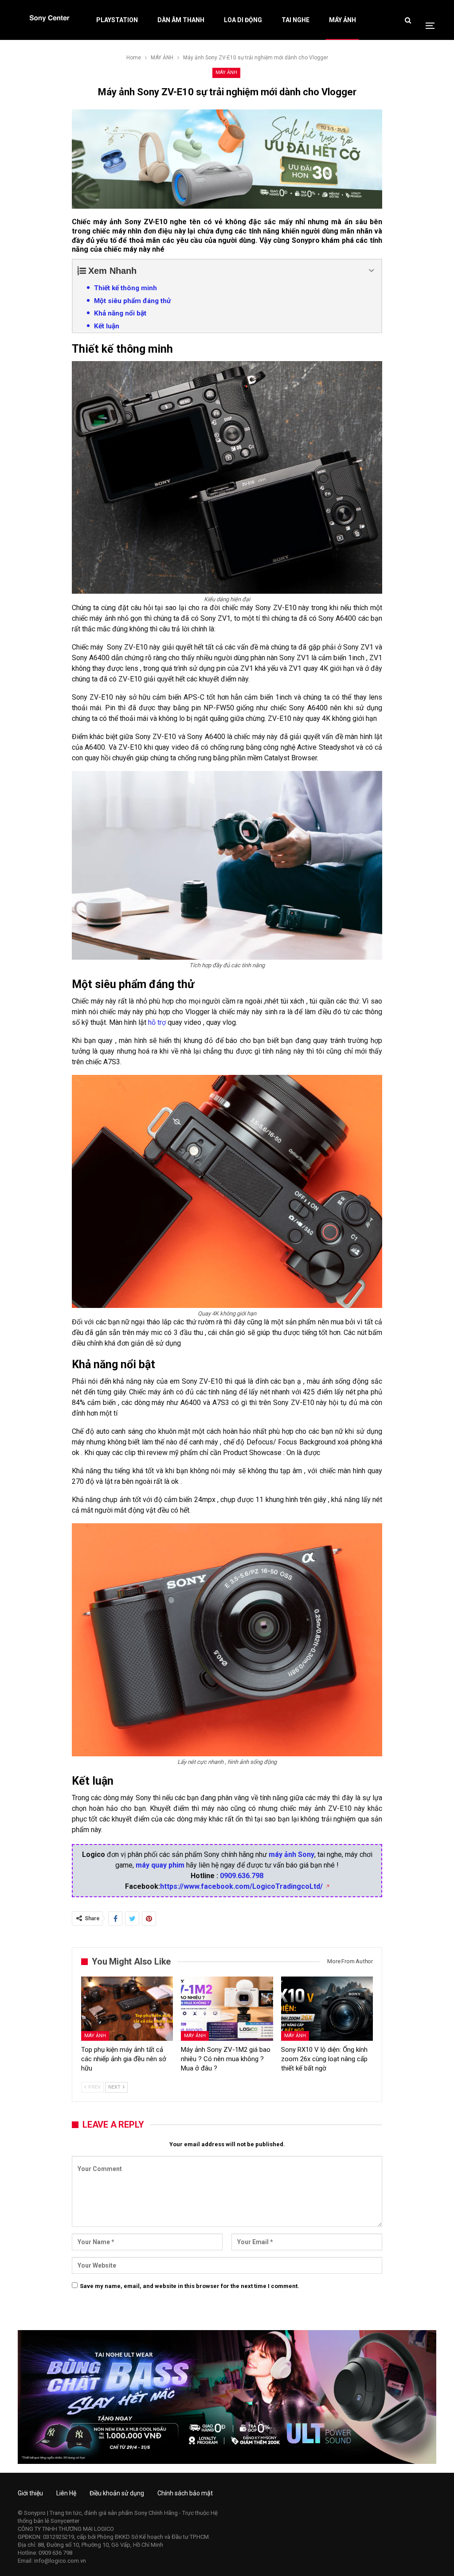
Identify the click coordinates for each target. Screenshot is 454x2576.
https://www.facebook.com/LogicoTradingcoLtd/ (241, 1886)
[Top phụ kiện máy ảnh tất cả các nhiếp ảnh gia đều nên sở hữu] (127, 2009)
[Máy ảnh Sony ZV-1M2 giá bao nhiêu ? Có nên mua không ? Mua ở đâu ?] (227, 2009)
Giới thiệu (30, 2493)
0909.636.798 (242, 1876)
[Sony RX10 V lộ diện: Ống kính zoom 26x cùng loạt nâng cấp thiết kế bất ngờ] (327, 2009)
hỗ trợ (157, 1022)
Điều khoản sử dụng (117, 2493)
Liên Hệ (66, 2493)
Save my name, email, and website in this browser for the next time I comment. (190, 2286)
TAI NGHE (295, 20)
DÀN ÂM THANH (181, 20)
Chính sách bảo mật (185, 2493)
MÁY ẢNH (342, 20)
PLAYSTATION (117, 20)
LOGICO (104, 2529)
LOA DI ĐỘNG (243, 20)
